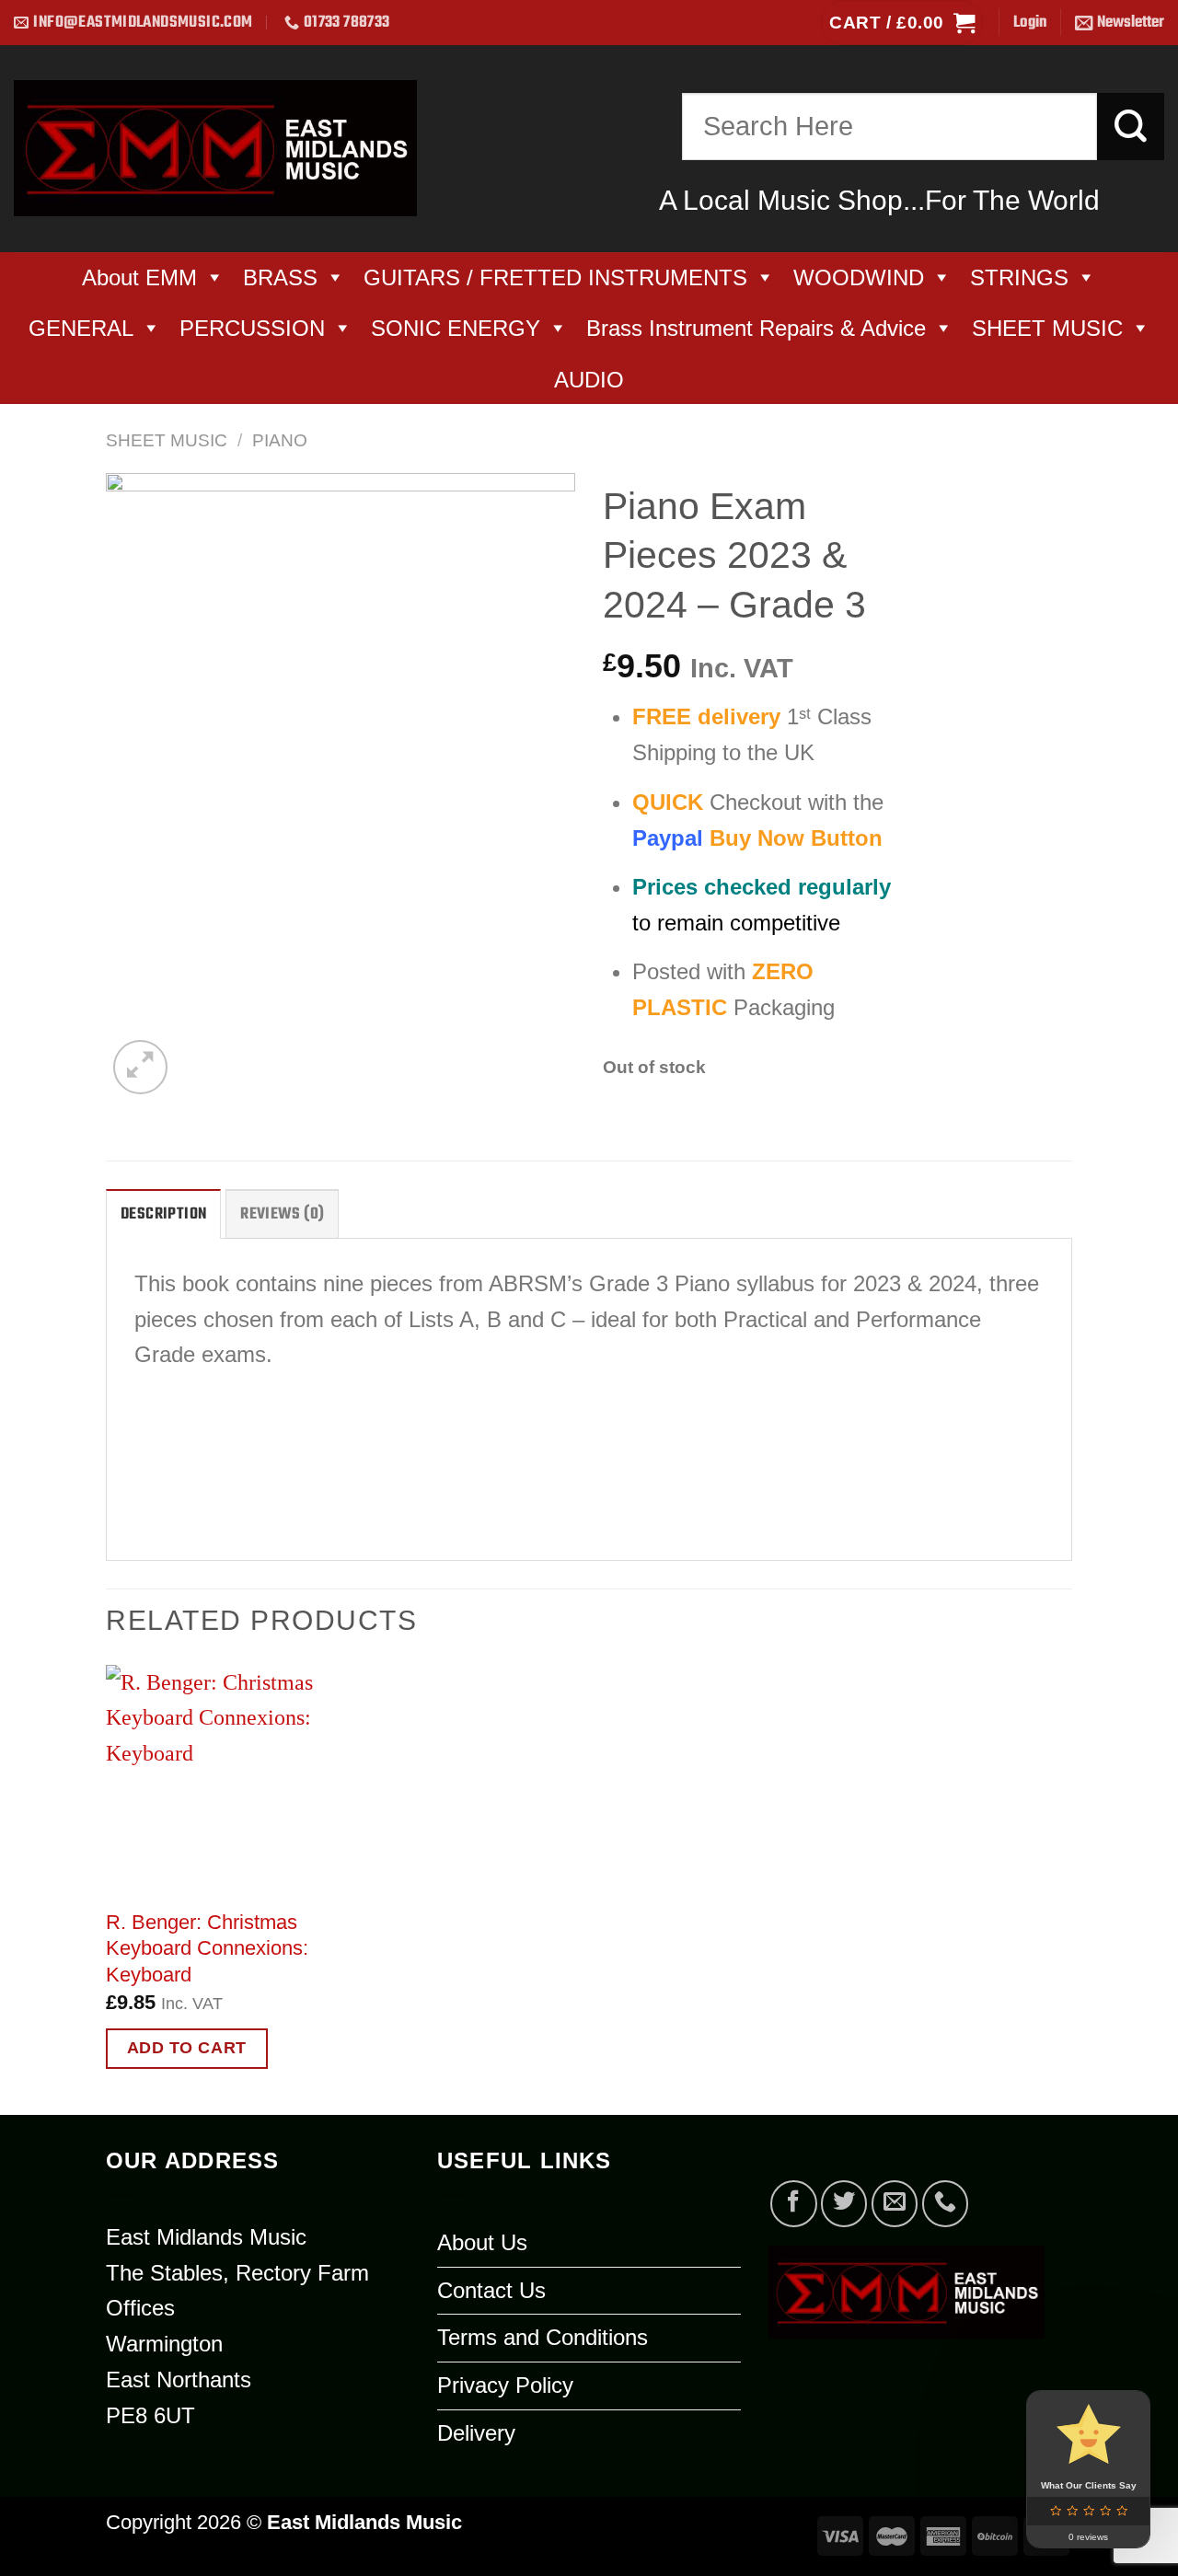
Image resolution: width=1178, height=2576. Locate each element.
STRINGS (1019, 277)
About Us (482, 2242)
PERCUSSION (252, 328)
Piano (280, 440)
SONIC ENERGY (456, 328)
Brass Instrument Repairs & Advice (756, 328)
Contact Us (491, 2290)
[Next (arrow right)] (1124, 1288)
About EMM (139, 277)
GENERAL (81, 328)
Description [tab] (163, 1214)
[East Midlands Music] (215, 149)
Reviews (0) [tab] (282, 1214)
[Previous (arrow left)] (32, 1288)
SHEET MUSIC (1047, 328)
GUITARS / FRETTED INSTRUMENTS (555, 277)
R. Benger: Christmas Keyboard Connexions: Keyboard (207, 1948)
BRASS (280, 277)
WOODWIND (859, 277)
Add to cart (187, 2048)
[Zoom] (140, 1067)
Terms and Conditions (543, 2337)
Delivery (476, 2433)
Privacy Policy (505, 2385)
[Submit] (1131, 127)
